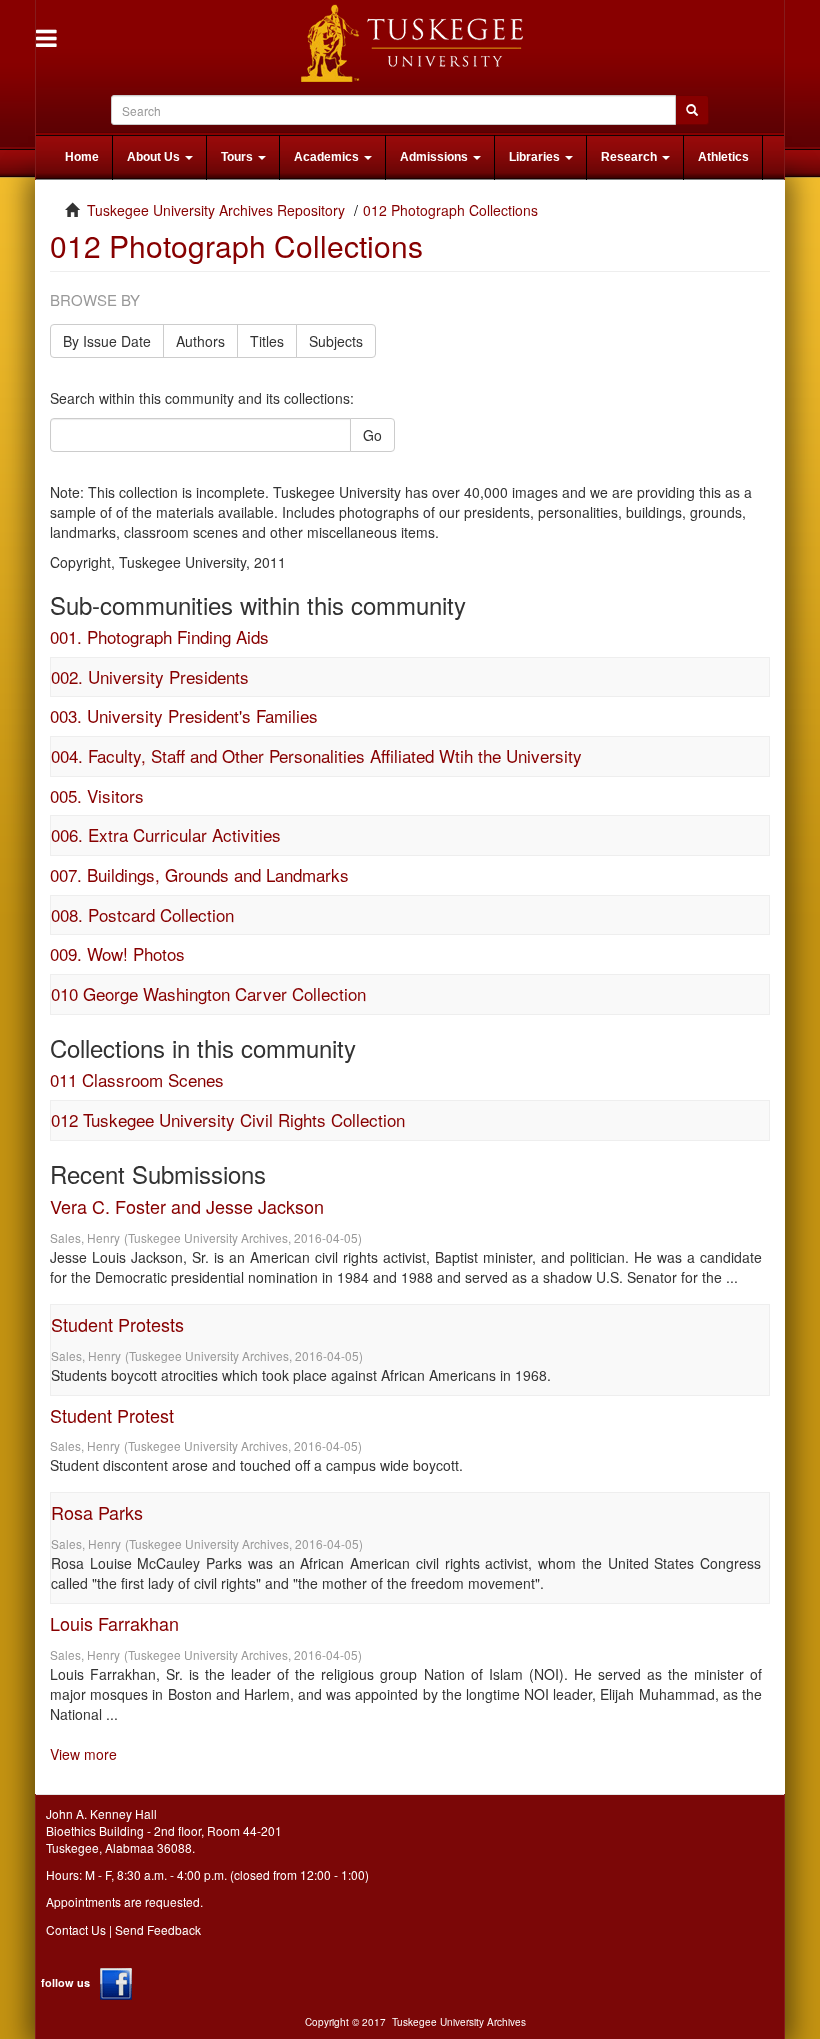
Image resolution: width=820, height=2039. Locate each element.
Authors (200, 341)
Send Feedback (158, 1929)
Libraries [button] (536, 157)
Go (372, 435)
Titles (267, 341)
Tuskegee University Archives (459, 2022)
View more (83, 1754)
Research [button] (630, 157)
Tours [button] (238, 157)
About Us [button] (155, 157)
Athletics (723, 157)
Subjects (336, 341)
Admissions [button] (435, 157)
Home (82, 157)
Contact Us (76, 1929)
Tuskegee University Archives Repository (216, 210)
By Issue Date (107, 341)
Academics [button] (328, 157)
